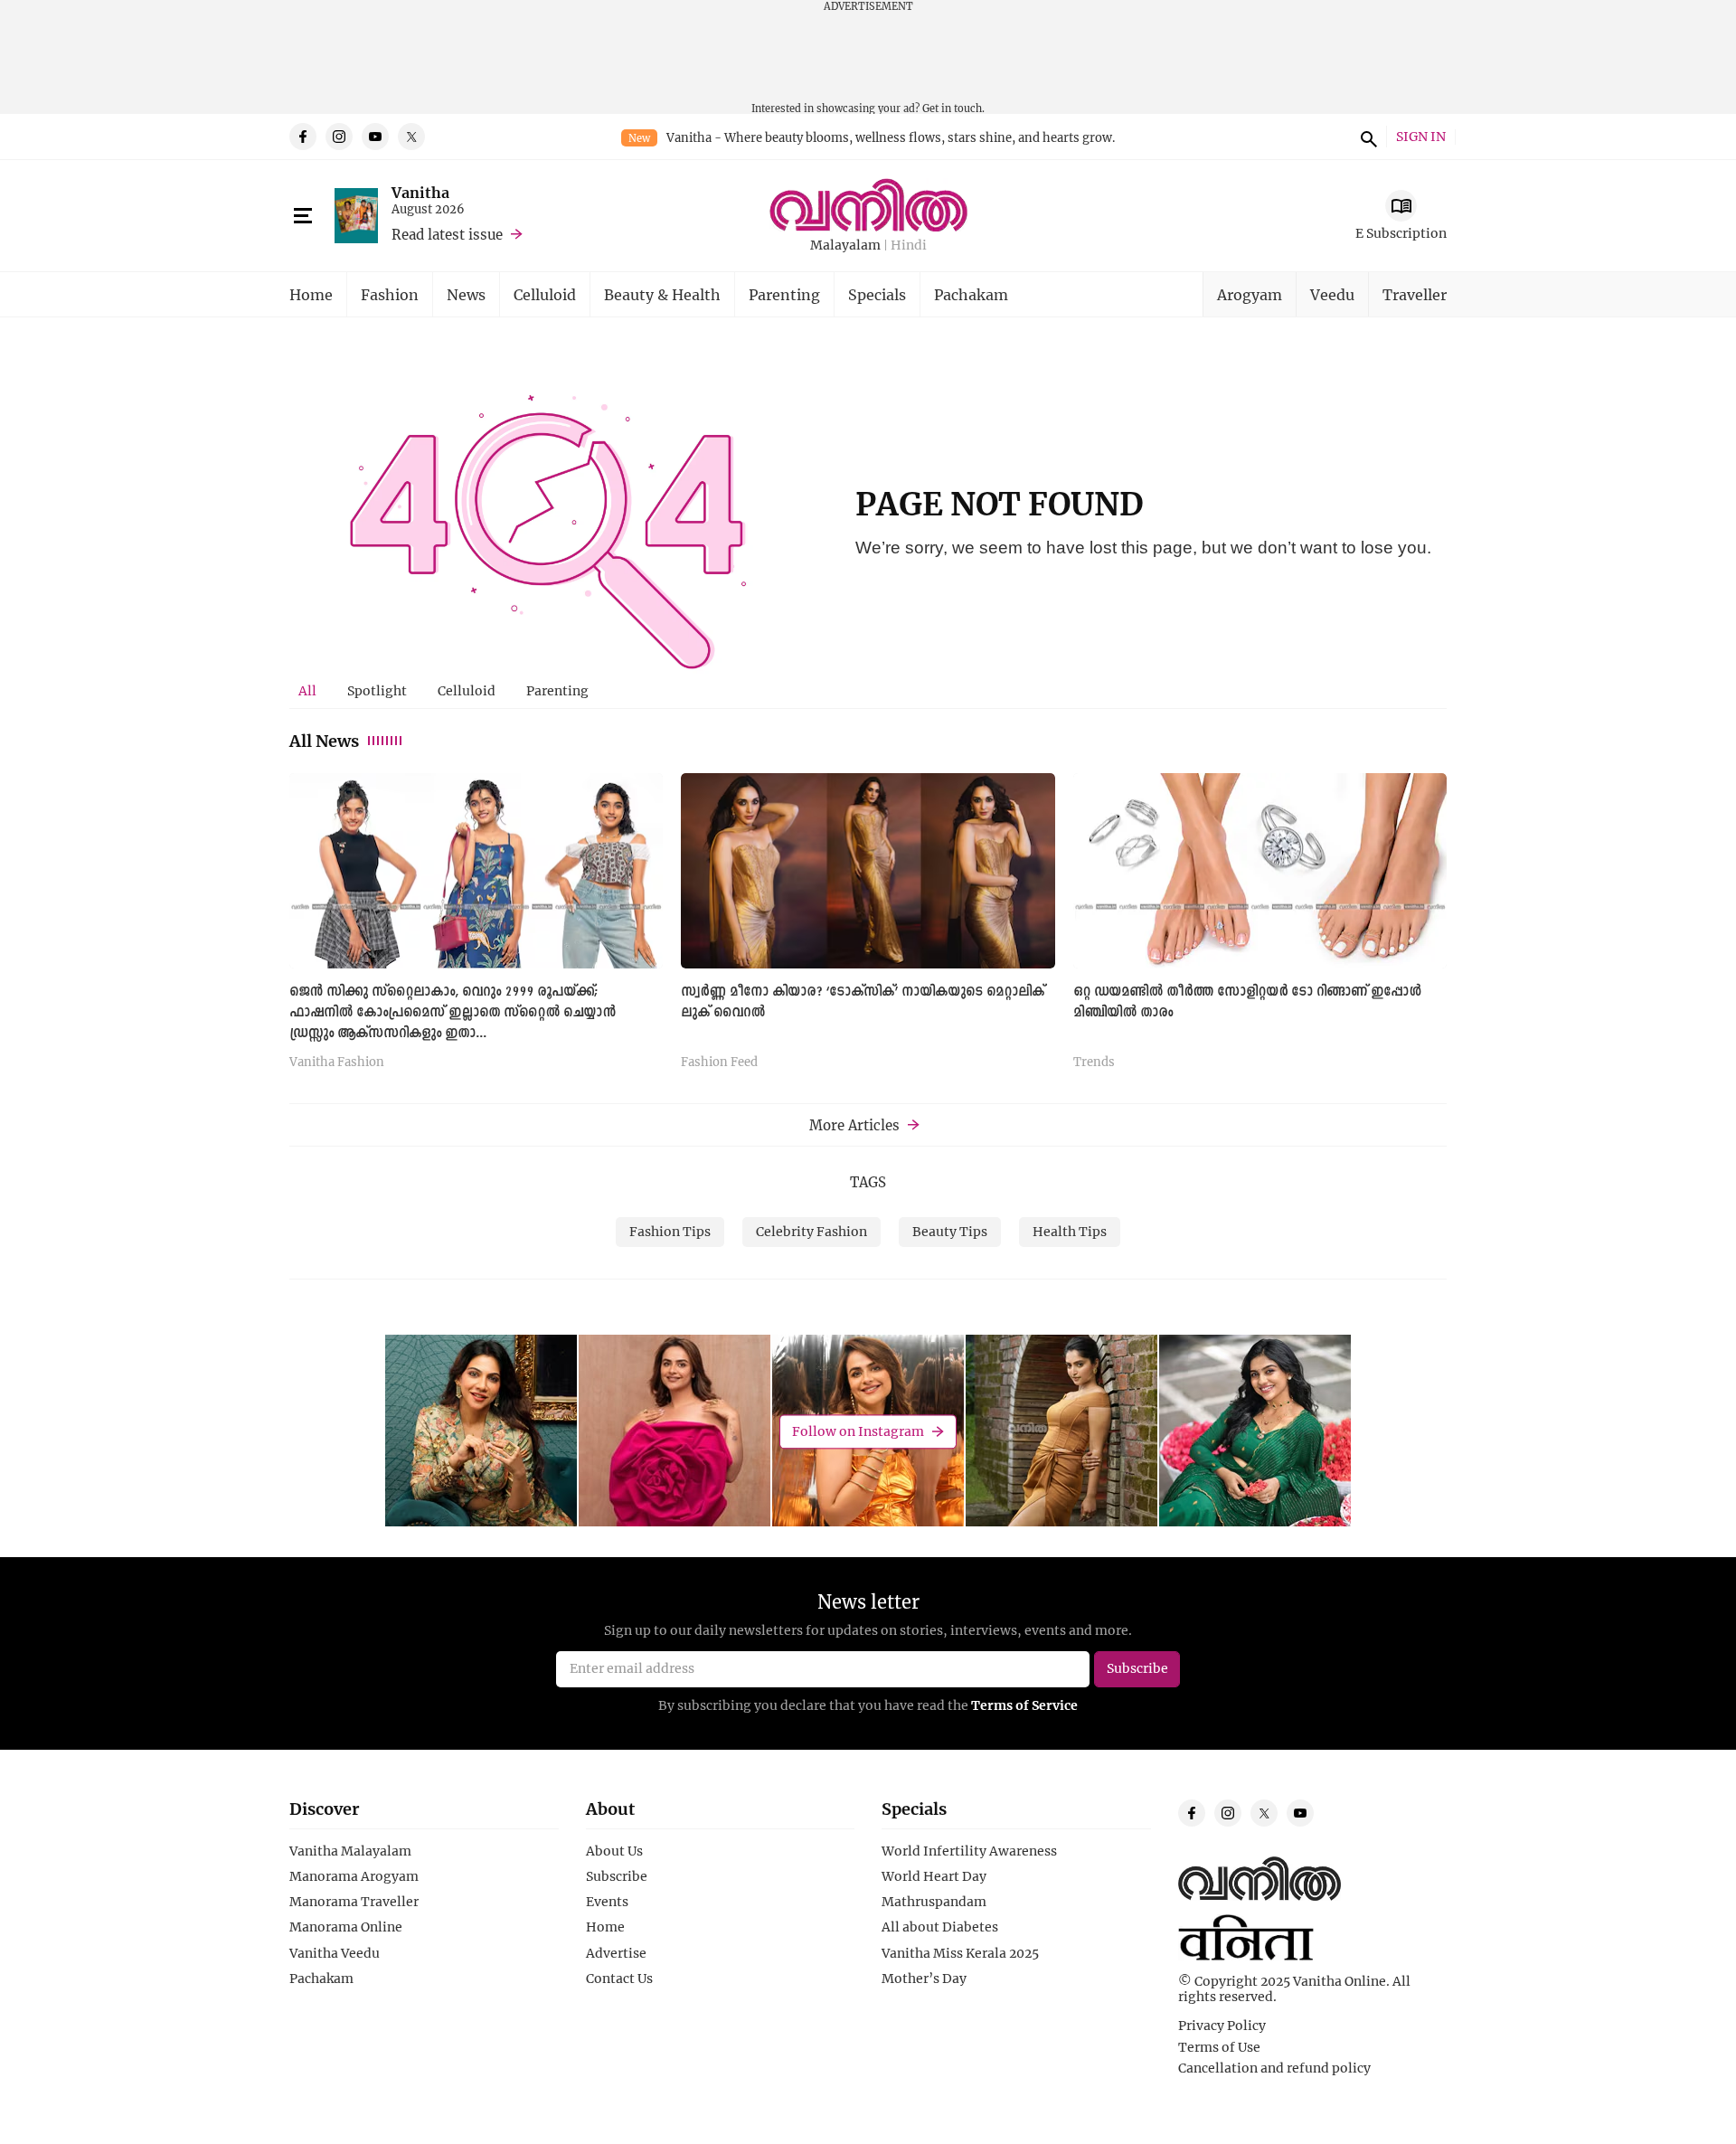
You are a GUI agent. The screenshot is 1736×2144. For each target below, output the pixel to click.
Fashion (390, 294)
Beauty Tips (950, 1231)
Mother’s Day (924, 1979)
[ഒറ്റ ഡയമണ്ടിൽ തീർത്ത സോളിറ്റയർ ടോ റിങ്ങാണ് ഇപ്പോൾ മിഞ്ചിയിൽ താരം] (1260, 870)
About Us (614, 1851)
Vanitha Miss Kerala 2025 (960, 1953)
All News (324, 741)
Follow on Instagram (858, 1431)
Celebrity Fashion (811, 1231)
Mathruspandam (934, 1902)
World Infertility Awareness (969, 1851)
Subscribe (617, 1876)
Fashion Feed (719, 1063)
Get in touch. (953, 108)
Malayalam (845, 246)
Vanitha (420, 192)
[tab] (307, 691)
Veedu (1332, 294)
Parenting (784, 294)
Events (607, 1902)
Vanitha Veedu (335, 1953)
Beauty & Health (662, 294)
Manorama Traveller (354, 1902)
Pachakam (971, 294)
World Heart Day (934, 1876)
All (307, 690)
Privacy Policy (1222, 2026)
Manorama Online (346, 1927)
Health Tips (1070, 1231)
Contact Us (619, 1979)
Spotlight (377, 690)
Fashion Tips (670, 1231)
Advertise (616, 1953)
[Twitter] (411, 137)
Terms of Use (1219, 2047)
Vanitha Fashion (337, 1063)
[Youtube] (375, 137)
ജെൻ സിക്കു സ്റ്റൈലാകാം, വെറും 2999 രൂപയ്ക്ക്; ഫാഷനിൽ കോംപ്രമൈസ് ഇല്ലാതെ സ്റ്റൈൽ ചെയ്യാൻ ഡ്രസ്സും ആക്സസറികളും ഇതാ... (453, 1013)
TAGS (868, 1182)
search (1366, 137)
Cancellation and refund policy (1274, 2068)
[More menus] (303, 216)
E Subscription (1401, 233)
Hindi (909, 246)
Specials (877, 294)
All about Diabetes (940, 1927)
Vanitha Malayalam (350, 1851)
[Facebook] (303, 137)
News (466, 294)
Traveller (1415, 294)
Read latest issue (447, 234)
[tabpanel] (868, 928)
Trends (1094, 1063)
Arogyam (1250, 294)
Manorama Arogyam (354, 1876)
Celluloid (545, 294)
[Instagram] (339, 137)
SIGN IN (1421, 137)
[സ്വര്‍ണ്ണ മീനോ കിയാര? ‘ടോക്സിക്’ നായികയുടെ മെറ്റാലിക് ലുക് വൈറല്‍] (868, 870)
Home (311, 294)
